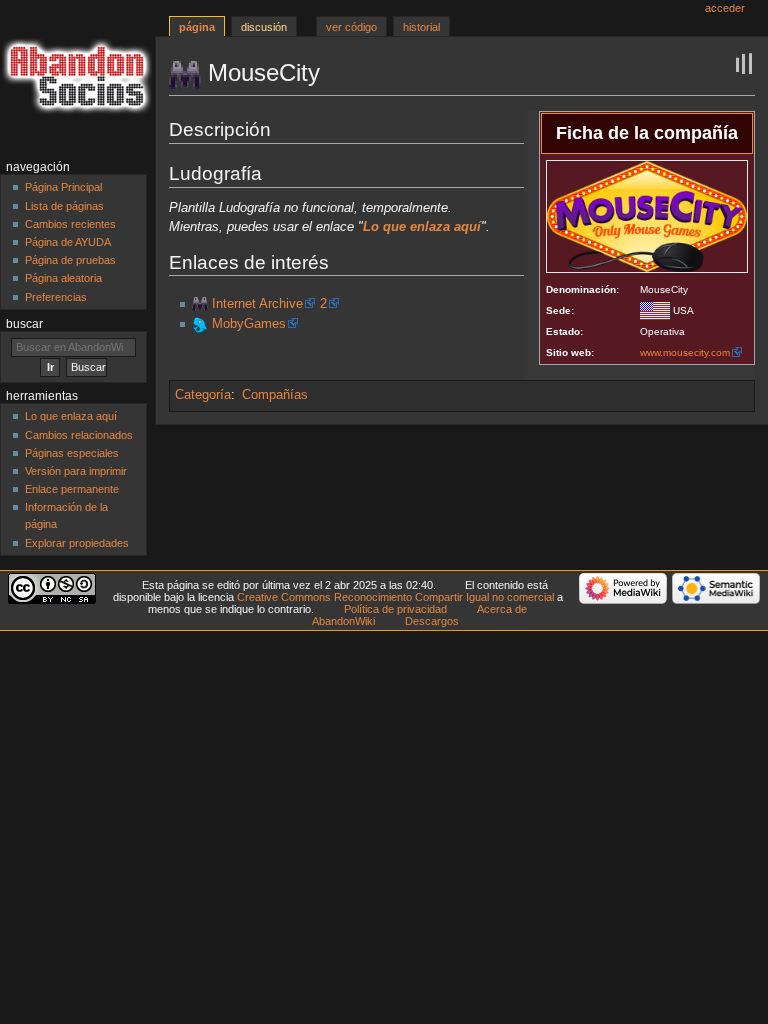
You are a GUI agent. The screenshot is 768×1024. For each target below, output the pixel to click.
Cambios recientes (70, 224)
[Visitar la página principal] (77, 77)
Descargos (432, 621)
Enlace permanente (72, 489)
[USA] (655, 310)
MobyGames (249, 324)
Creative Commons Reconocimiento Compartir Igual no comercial (395, 597)
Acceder (725, 8)
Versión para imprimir (76, 471)
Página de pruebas (70, 260)
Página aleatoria (63, 278)
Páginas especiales (72, 453)
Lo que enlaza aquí (71, 416)
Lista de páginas (64, 206)
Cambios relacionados (79, 435)
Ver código (351, 27)
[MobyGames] (200, 324)
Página (197, 27)
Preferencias (56, 297)
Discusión (264, 27)
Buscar (24, 324)
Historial (421, 27)
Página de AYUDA (68, 242)
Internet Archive (257, 304)
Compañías (275, 395)
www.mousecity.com (685, 352)
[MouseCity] (200, 304)
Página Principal (63, 187)
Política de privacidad (395, 609)
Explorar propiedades (77, 543)
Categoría (203, 395)
